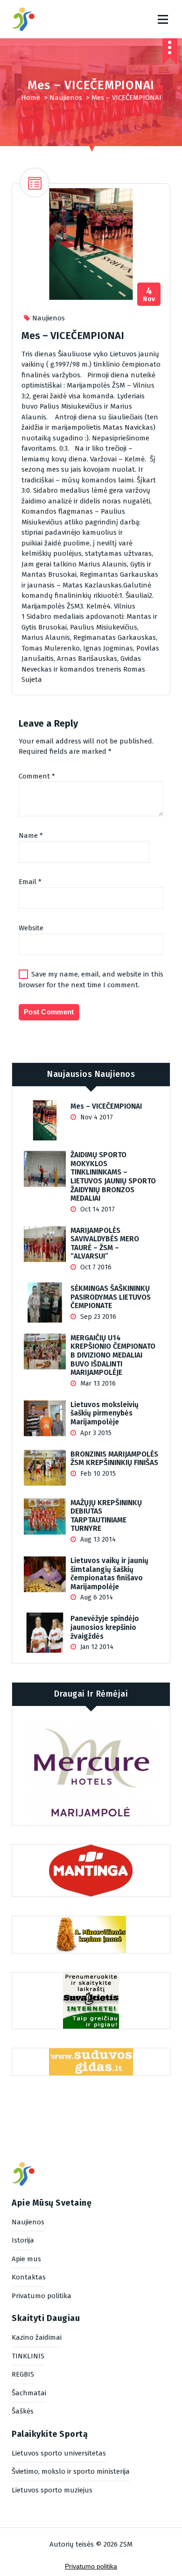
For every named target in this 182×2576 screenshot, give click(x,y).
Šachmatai (29, 2393)
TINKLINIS (28, 2356)
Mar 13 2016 (97, 1384)
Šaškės (23, 2411)
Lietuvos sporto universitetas (59, 2453)
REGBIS (23, 2374)
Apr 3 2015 (95, 1433)
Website (31, 928)
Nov (149, 294)
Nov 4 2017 (96, 1117)
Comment (37, 776)
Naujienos (66, 98)
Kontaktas (29, 2277)
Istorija (23, 2240)
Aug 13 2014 (97, 1539)
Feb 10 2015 (97, 1474)
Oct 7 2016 (95, 1267)
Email (30, 882)
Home (31, 98)
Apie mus (26, 2259)
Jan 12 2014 (96, 1647)
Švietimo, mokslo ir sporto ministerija (71, 2471)
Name (31, 835)
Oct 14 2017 (97, 1209)
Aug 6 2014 (96, 1597)
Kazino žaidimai (37, 2337)
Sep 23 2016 (97, 1317)
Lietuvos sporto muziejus (52, 2490)
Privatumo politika (42, 2296)
